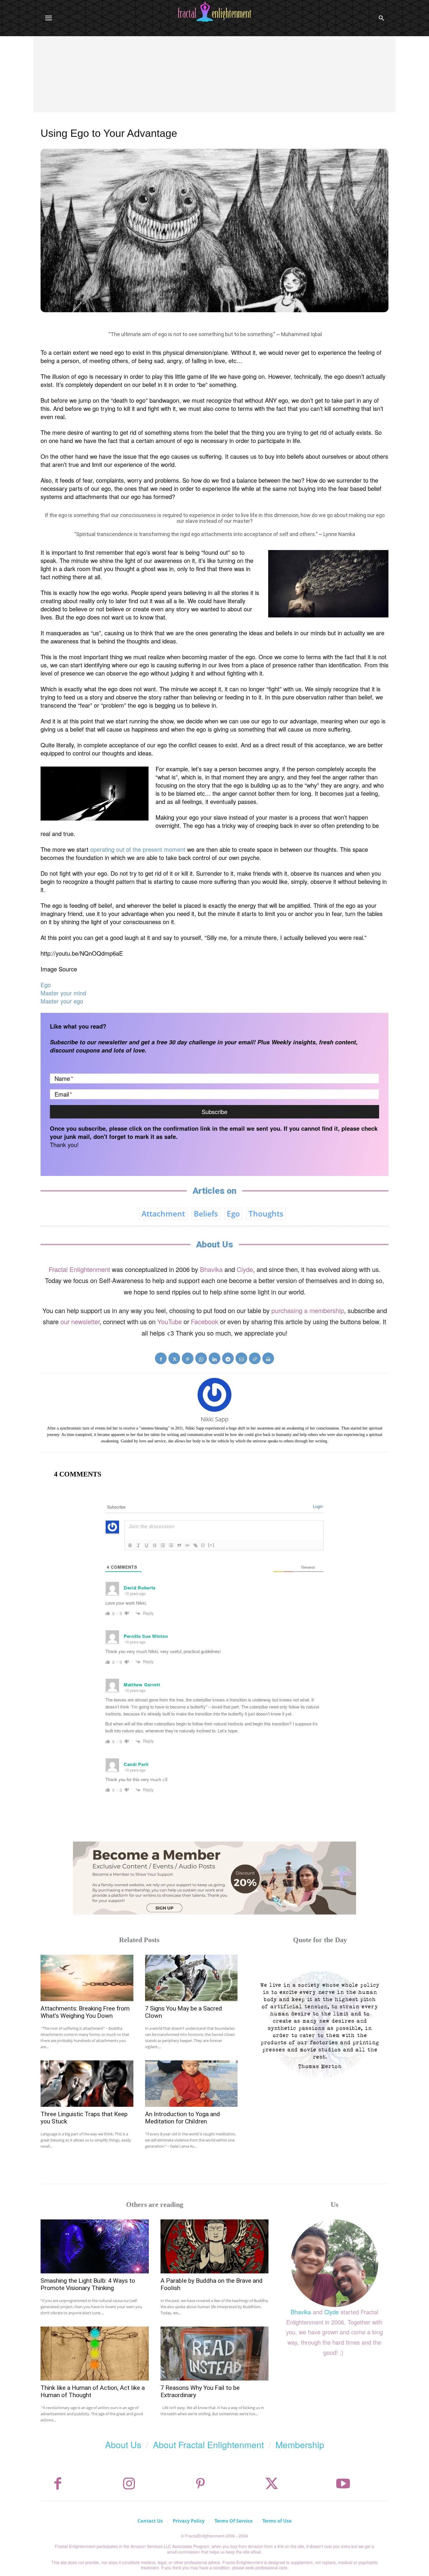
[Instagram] (129, 2484)
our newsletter (80, 1321)
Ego (46, 985)
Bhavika (211, 1269)
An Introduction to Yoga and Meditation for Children (183, 2118)
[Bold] (130, 1545)
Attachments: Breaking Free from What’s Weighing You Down (85, 2012)
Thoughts (266, 1214)
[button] (381, 18)
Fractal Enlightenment (79, 1269)
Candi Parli (136, 1764)
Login (318, 1506)
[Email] (241, 1358)
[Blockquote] (179, 1545)
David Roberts (140, 1588)
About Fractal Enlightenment (208, 2445)
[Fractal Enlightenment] (214, 12)
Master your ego (62, 1001)
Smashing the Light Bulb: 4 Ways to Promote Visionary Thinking (88, 2284)
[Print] (268, 1358)
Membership (300, 2445)
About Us (123, 2445)
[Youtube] (343, 2484)
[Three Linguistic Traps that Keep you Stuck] (87, 2084)
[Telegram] (228, 1358)
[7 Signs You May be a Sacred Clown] (191, 1978)
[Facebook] (161, 1358)
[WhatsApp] (201, 1358)
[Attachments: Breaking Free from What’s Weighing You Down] (87, 1978)
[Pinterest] (188, 1358)
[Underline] (147, 1545)
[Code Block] (187, 1545)
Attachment (163, 1214)
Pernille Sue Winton (146, 1636)
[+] (211, 1545)
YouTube (170, 1321)
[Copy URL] (255, 1358)
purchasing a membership (308, 1310)
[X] (174, 1358)
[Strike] (155, 1545)
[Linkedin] (214, 1358)
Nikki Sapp (215, 1419)
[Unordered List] (171, 1545)
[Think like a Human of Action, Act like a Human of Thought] (95, 2354)
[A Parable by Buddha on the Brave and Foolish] (215, 2246)
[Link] (196, 1545)
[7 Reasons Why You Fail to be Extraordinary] (215, 2354)
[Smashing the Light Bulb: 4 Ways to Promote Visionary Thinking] (95, 2246)
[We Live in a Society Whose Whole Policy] (320, 2023)
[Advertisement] (214, 80)
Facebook (205, 1321)
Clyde (245, 1269)
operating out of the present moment (138, 849)
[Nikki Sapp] (214, 1395)
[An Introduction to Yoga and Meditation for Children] (191, 2084)
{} (203, 1545)
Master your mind (63, 993)
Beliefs (206, 1214)
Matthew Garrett (142, 1685)
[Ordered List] (163, 1545)
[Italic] (138, 1545)
